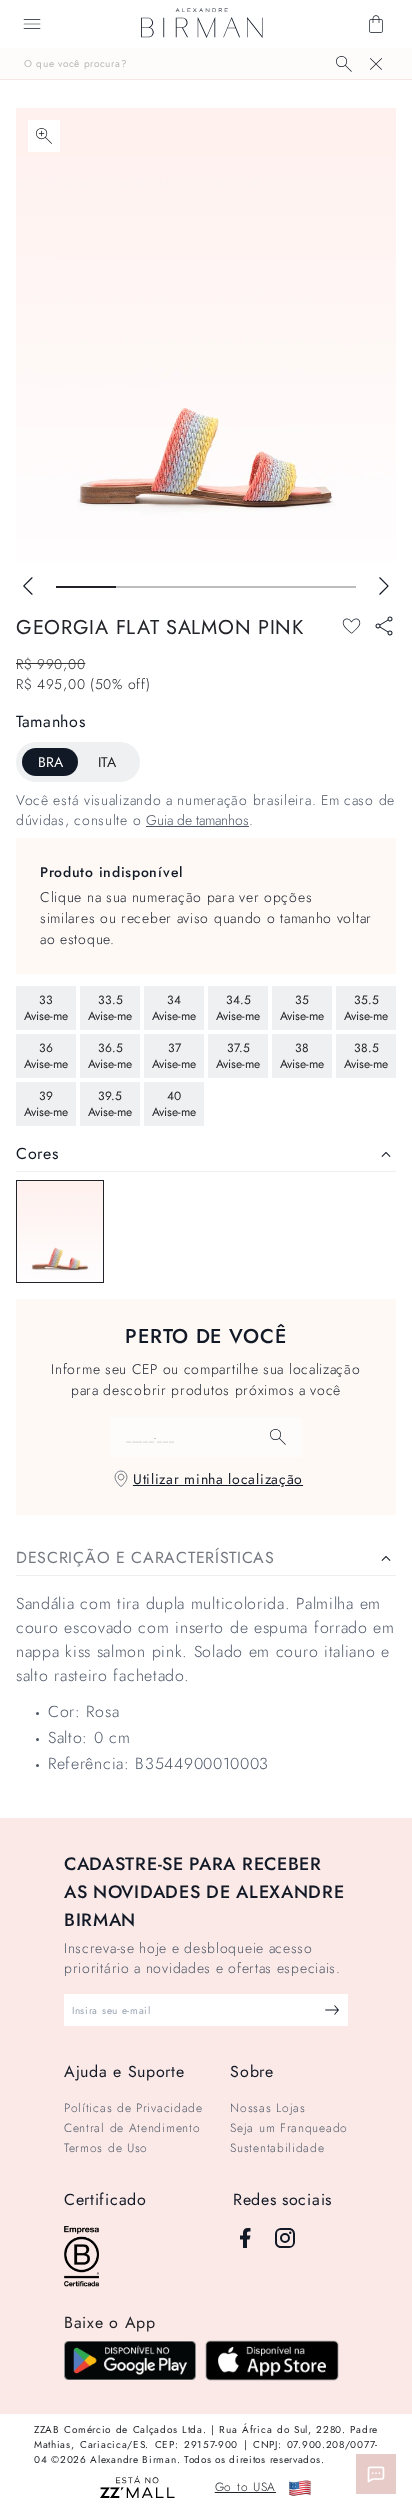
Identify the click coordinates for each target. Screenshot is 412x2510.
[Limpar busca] (376, 64)
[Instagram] (285, 2238)
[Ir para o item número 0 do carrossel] (86, 587)
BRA (50, 762)
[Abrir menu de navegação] (32, 24)
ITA (107, 762)
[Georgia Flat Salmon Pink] (60, 1231)
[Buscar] (344, 64)
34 (174, 1008)
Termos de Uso (106, 2148)
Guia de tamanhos (197, 820)
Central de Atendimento (132, 2128)
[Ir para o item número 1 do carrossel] (146, 587)
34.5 (238, 1008)
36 (46, 1056)
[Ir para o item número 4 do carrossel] (326, 587)
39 (46, 1104)
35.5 (366, 1008)
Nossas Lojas (267, 2108)
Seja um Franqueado (289, 2128)
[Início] (202, 24)
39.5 (110, 1104)
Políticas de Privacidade (133, 2108)
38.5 (366, 1056)
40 (174, 1104)
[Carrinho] (376, 24)
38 (302, 1056)
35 (302, 1008)
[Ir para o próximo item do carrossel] (384, 586)
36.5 (110, 1056)
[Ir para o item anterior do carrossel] (28, 586)
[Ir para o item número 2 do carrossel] (206, 587)
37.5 (238, 1056)
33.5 (110, 1008)
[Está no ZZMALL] (137, 2488)
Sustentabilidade (277, 2148)
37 (174, 1056)
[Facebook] (245, 2238)
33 (46, 1008)
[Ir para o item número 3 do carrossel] (266, 587)
